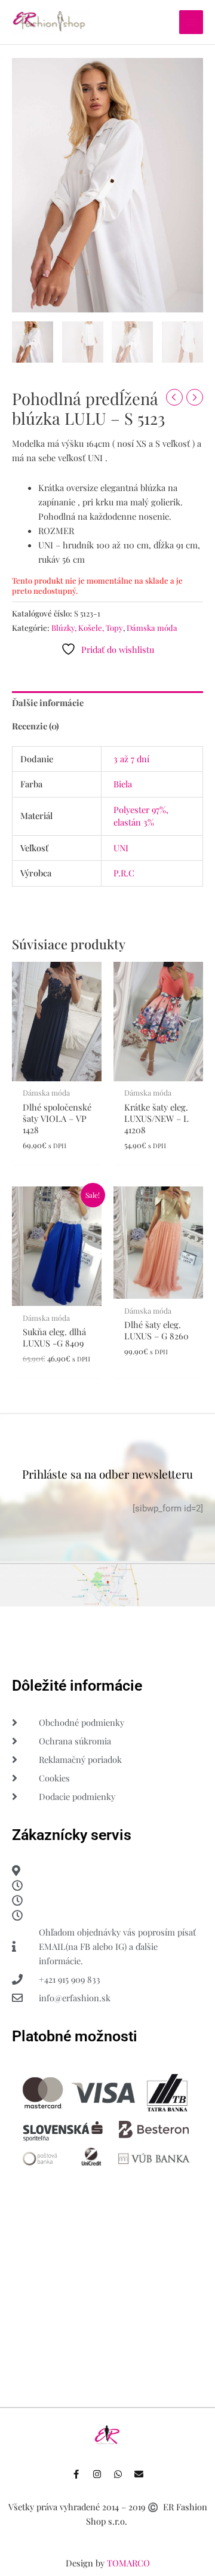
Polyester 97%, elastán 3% (141, 816)
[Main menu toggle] (191, 22)
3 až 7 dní (131, 759)
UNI (121, 848)
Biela (123, 784)
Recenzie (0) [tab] (36, 726)
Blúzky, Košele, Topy (87, 628)
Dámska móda (152, 628)
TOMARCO (128, 2563)
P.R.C (124, 873)
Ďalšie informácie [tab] (48, 703)
